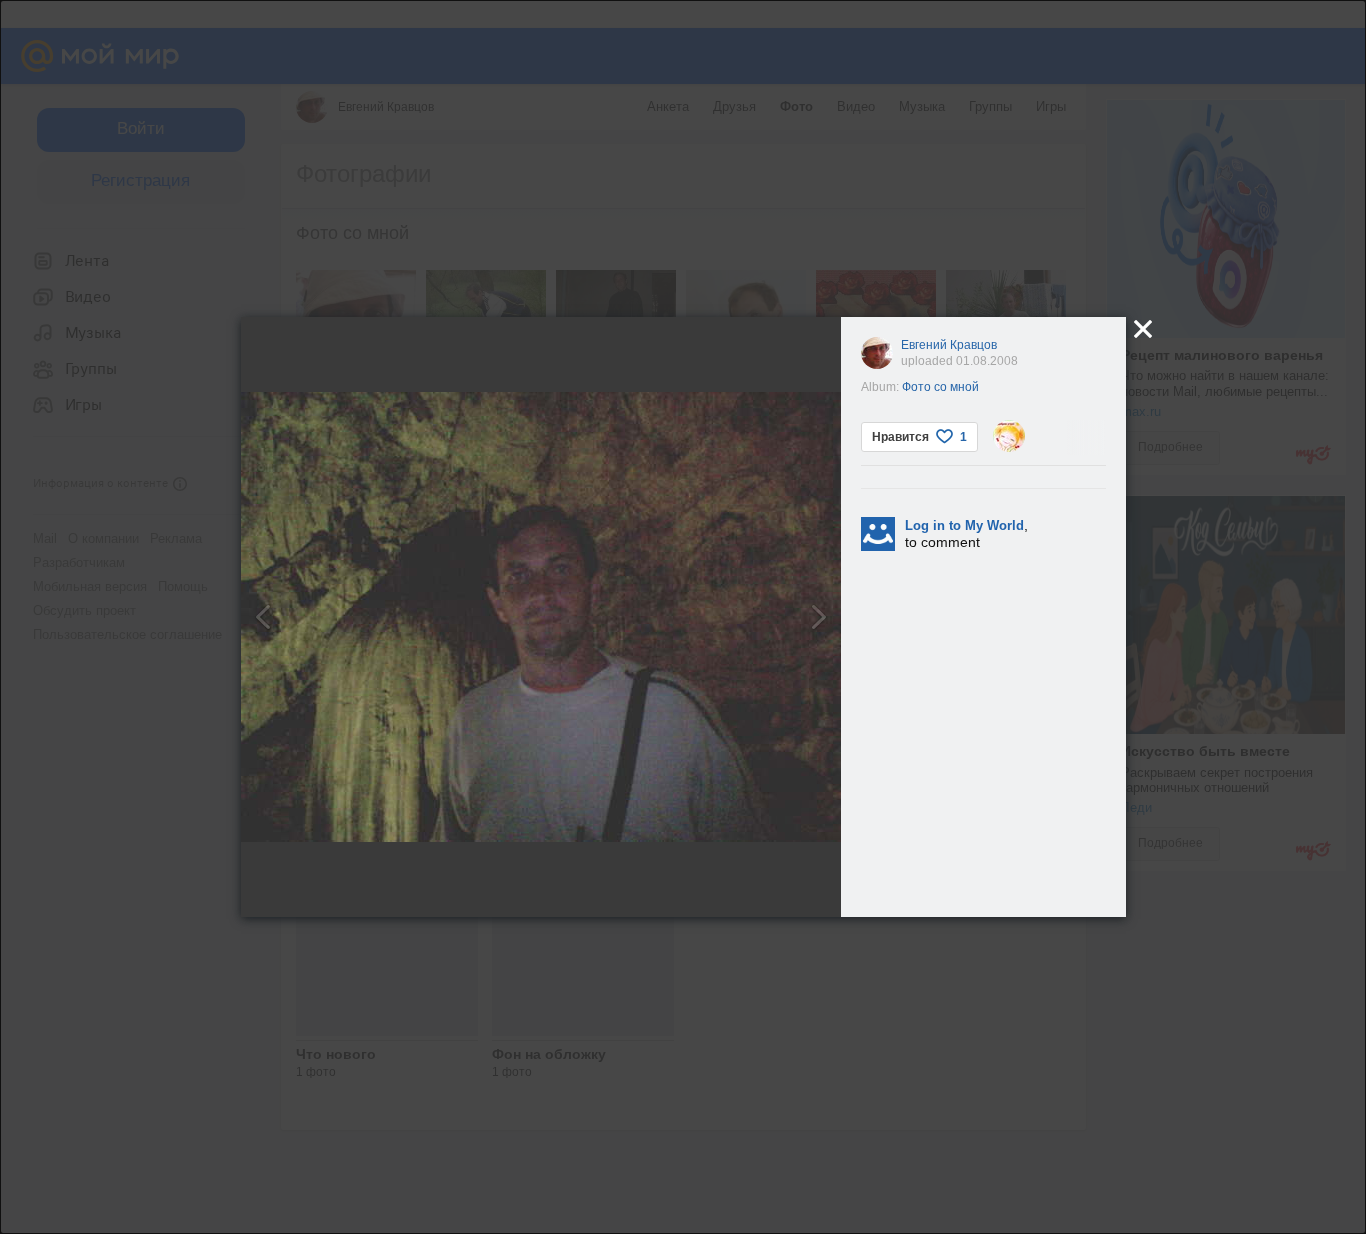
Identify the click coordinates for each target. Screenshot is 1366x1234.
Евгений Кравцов (949, 345)
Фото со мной (940, 387)
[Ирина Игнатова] (1009, 436)
